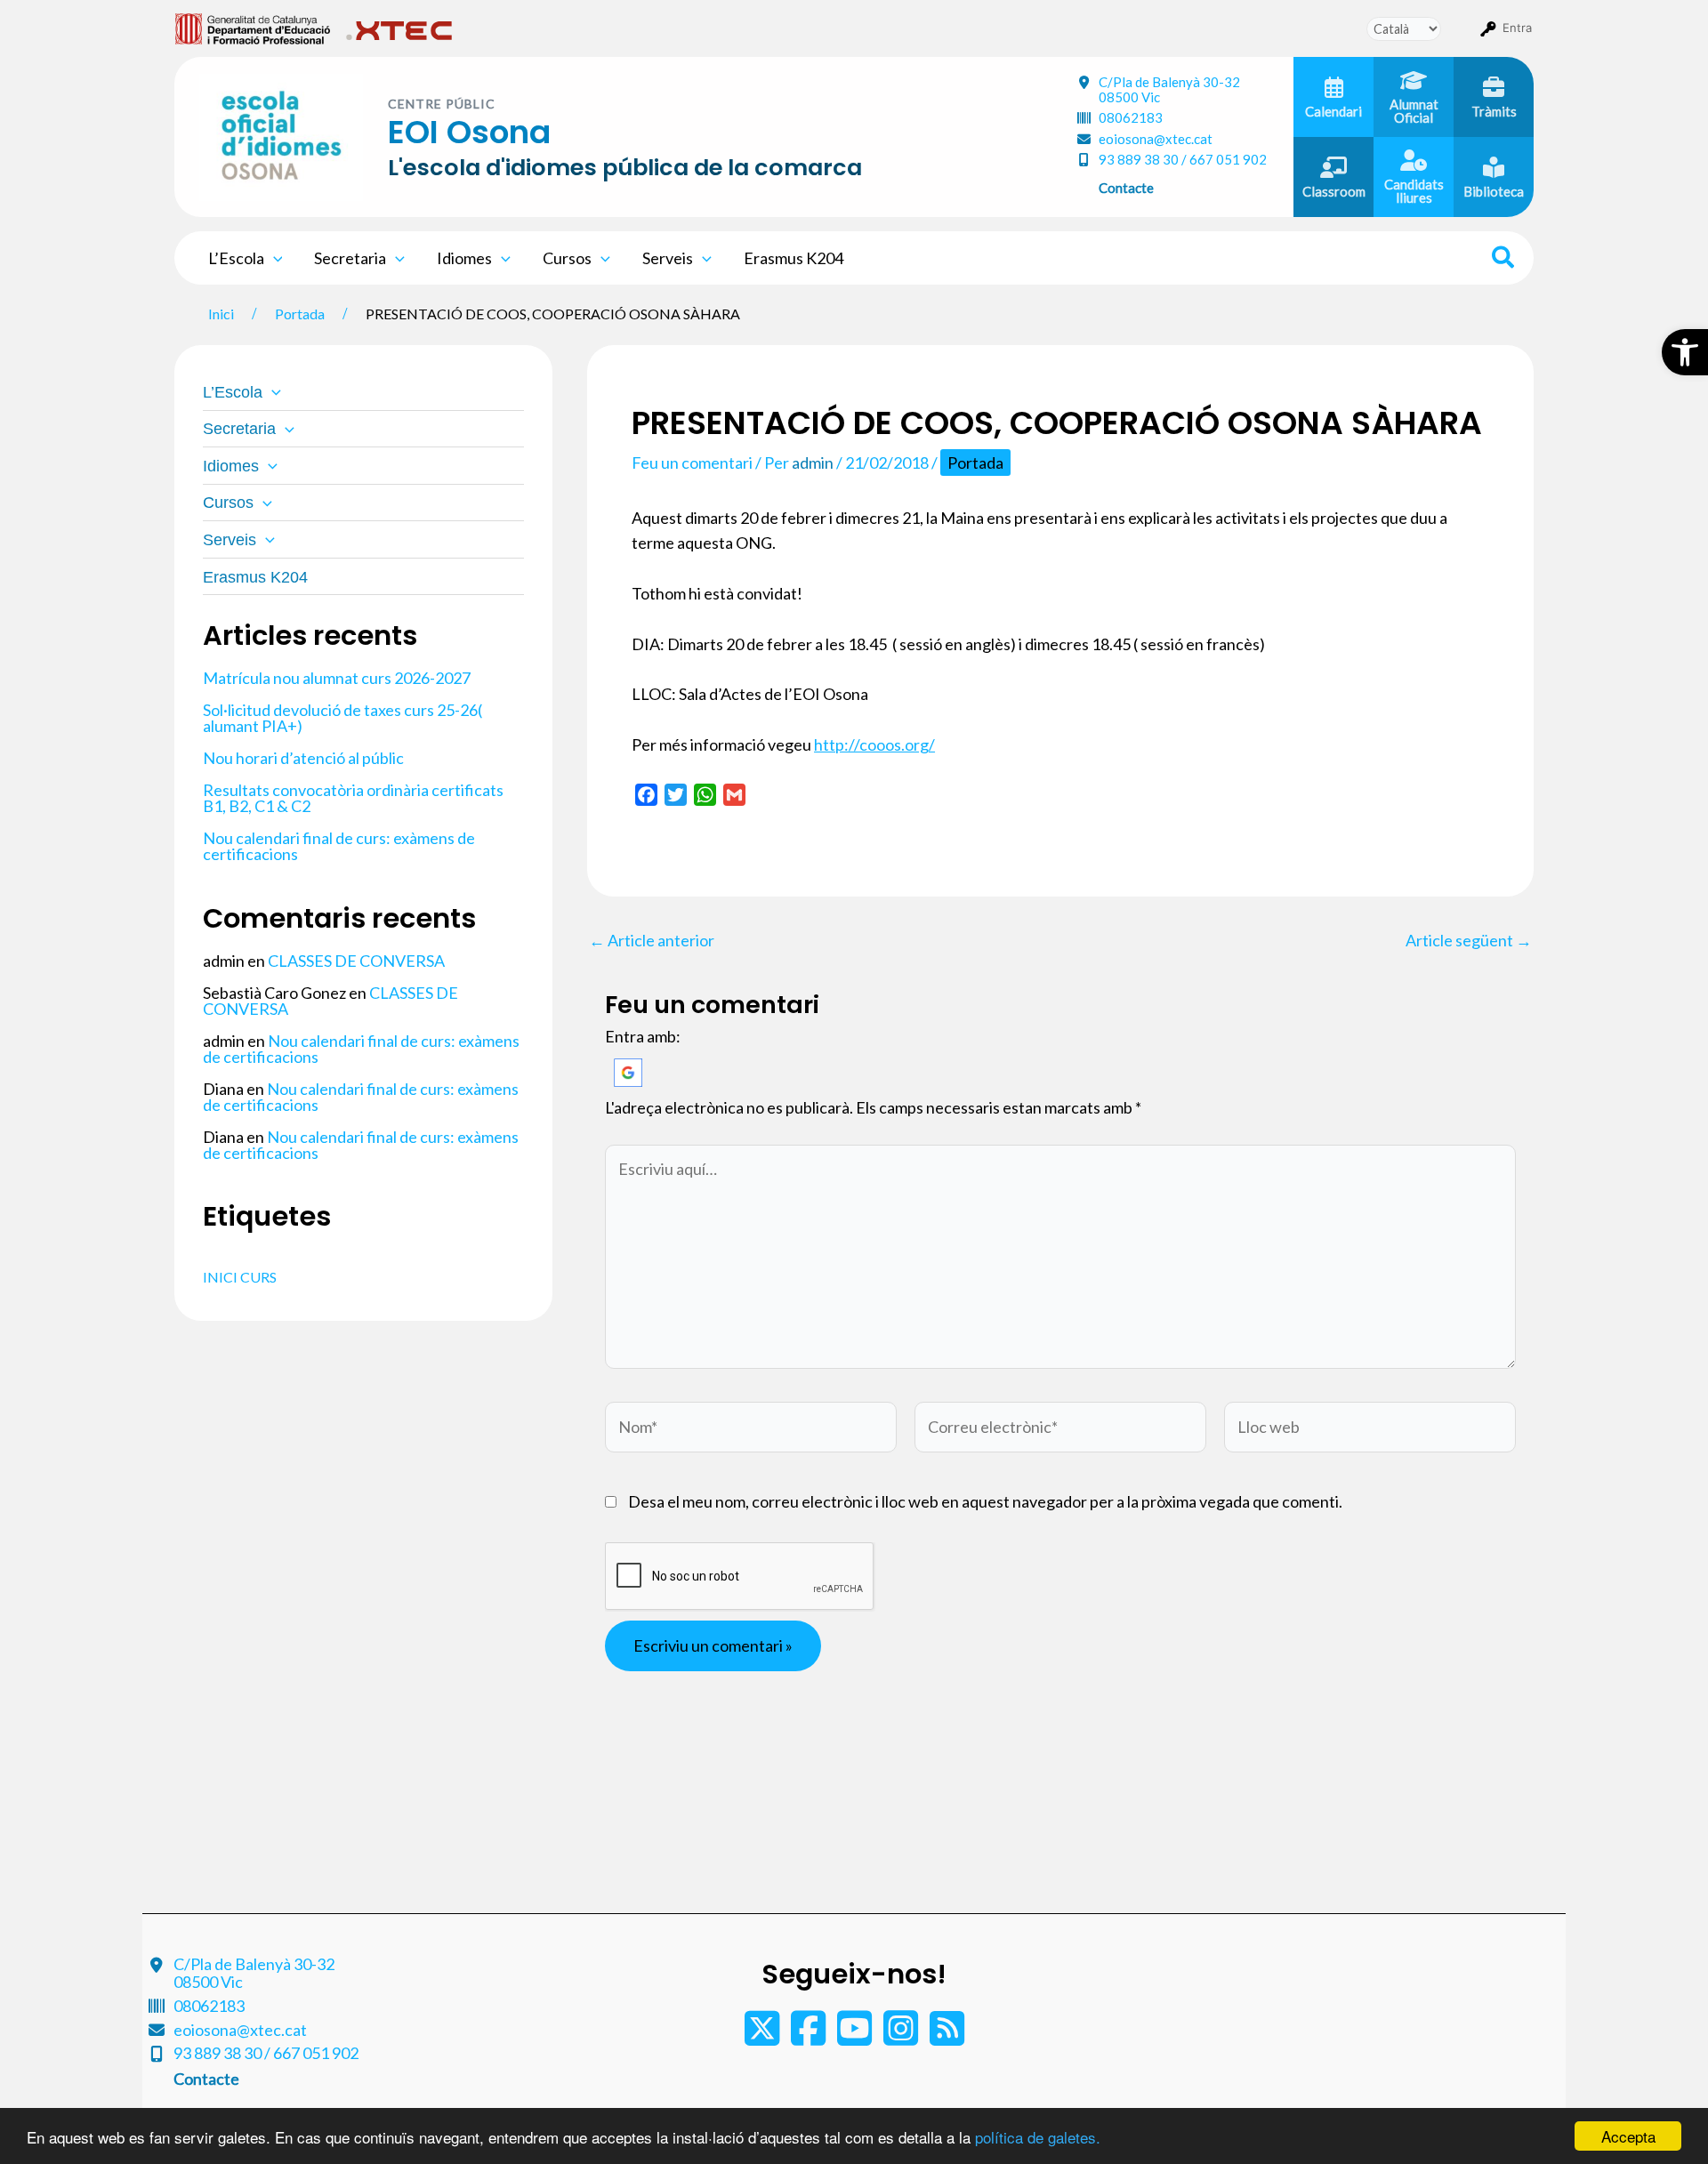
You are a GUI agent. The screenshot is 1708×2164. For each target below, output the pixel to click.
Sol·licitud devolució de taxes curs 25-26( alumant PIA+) (342, 718)
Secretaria (350, 258)
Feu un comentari (692, 463)
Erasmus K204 (794, 258)
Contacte (1126, 188)
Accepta (1628, 2136)
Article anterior (652, 940)
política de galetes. (1038, 2137)
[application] (274, 258)
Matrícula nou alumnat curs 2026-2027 (337, 678)
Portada (975, 463)
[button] (1685, 352)
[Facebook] (810, 2037)
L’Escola (236, 258)
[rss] (947, 2037)
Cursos (567, 258)
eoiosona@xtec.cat (1156, 139)
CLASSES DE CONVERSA (356, 961)
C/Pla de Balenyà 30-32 (1169, 89)
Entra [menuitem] (1517, 28)
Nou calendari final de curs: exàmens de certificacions (339, 846)
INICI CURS (240, 1277)
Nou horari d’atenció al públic (303, 758)
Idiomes (464, 258)
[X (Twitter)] (763, 2037)
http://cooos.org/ (874, 744)
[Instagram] (902, 2037)
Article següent (1469, 940)
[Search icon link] (1504, 260)
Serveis (668, 258)
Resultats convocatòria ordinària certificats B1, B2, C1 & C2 (353, 798)
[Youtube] (856, 2037)
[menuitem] (253, 28)
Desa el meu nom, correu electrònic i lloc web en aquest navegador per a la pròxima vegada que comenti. (985, 1501)
